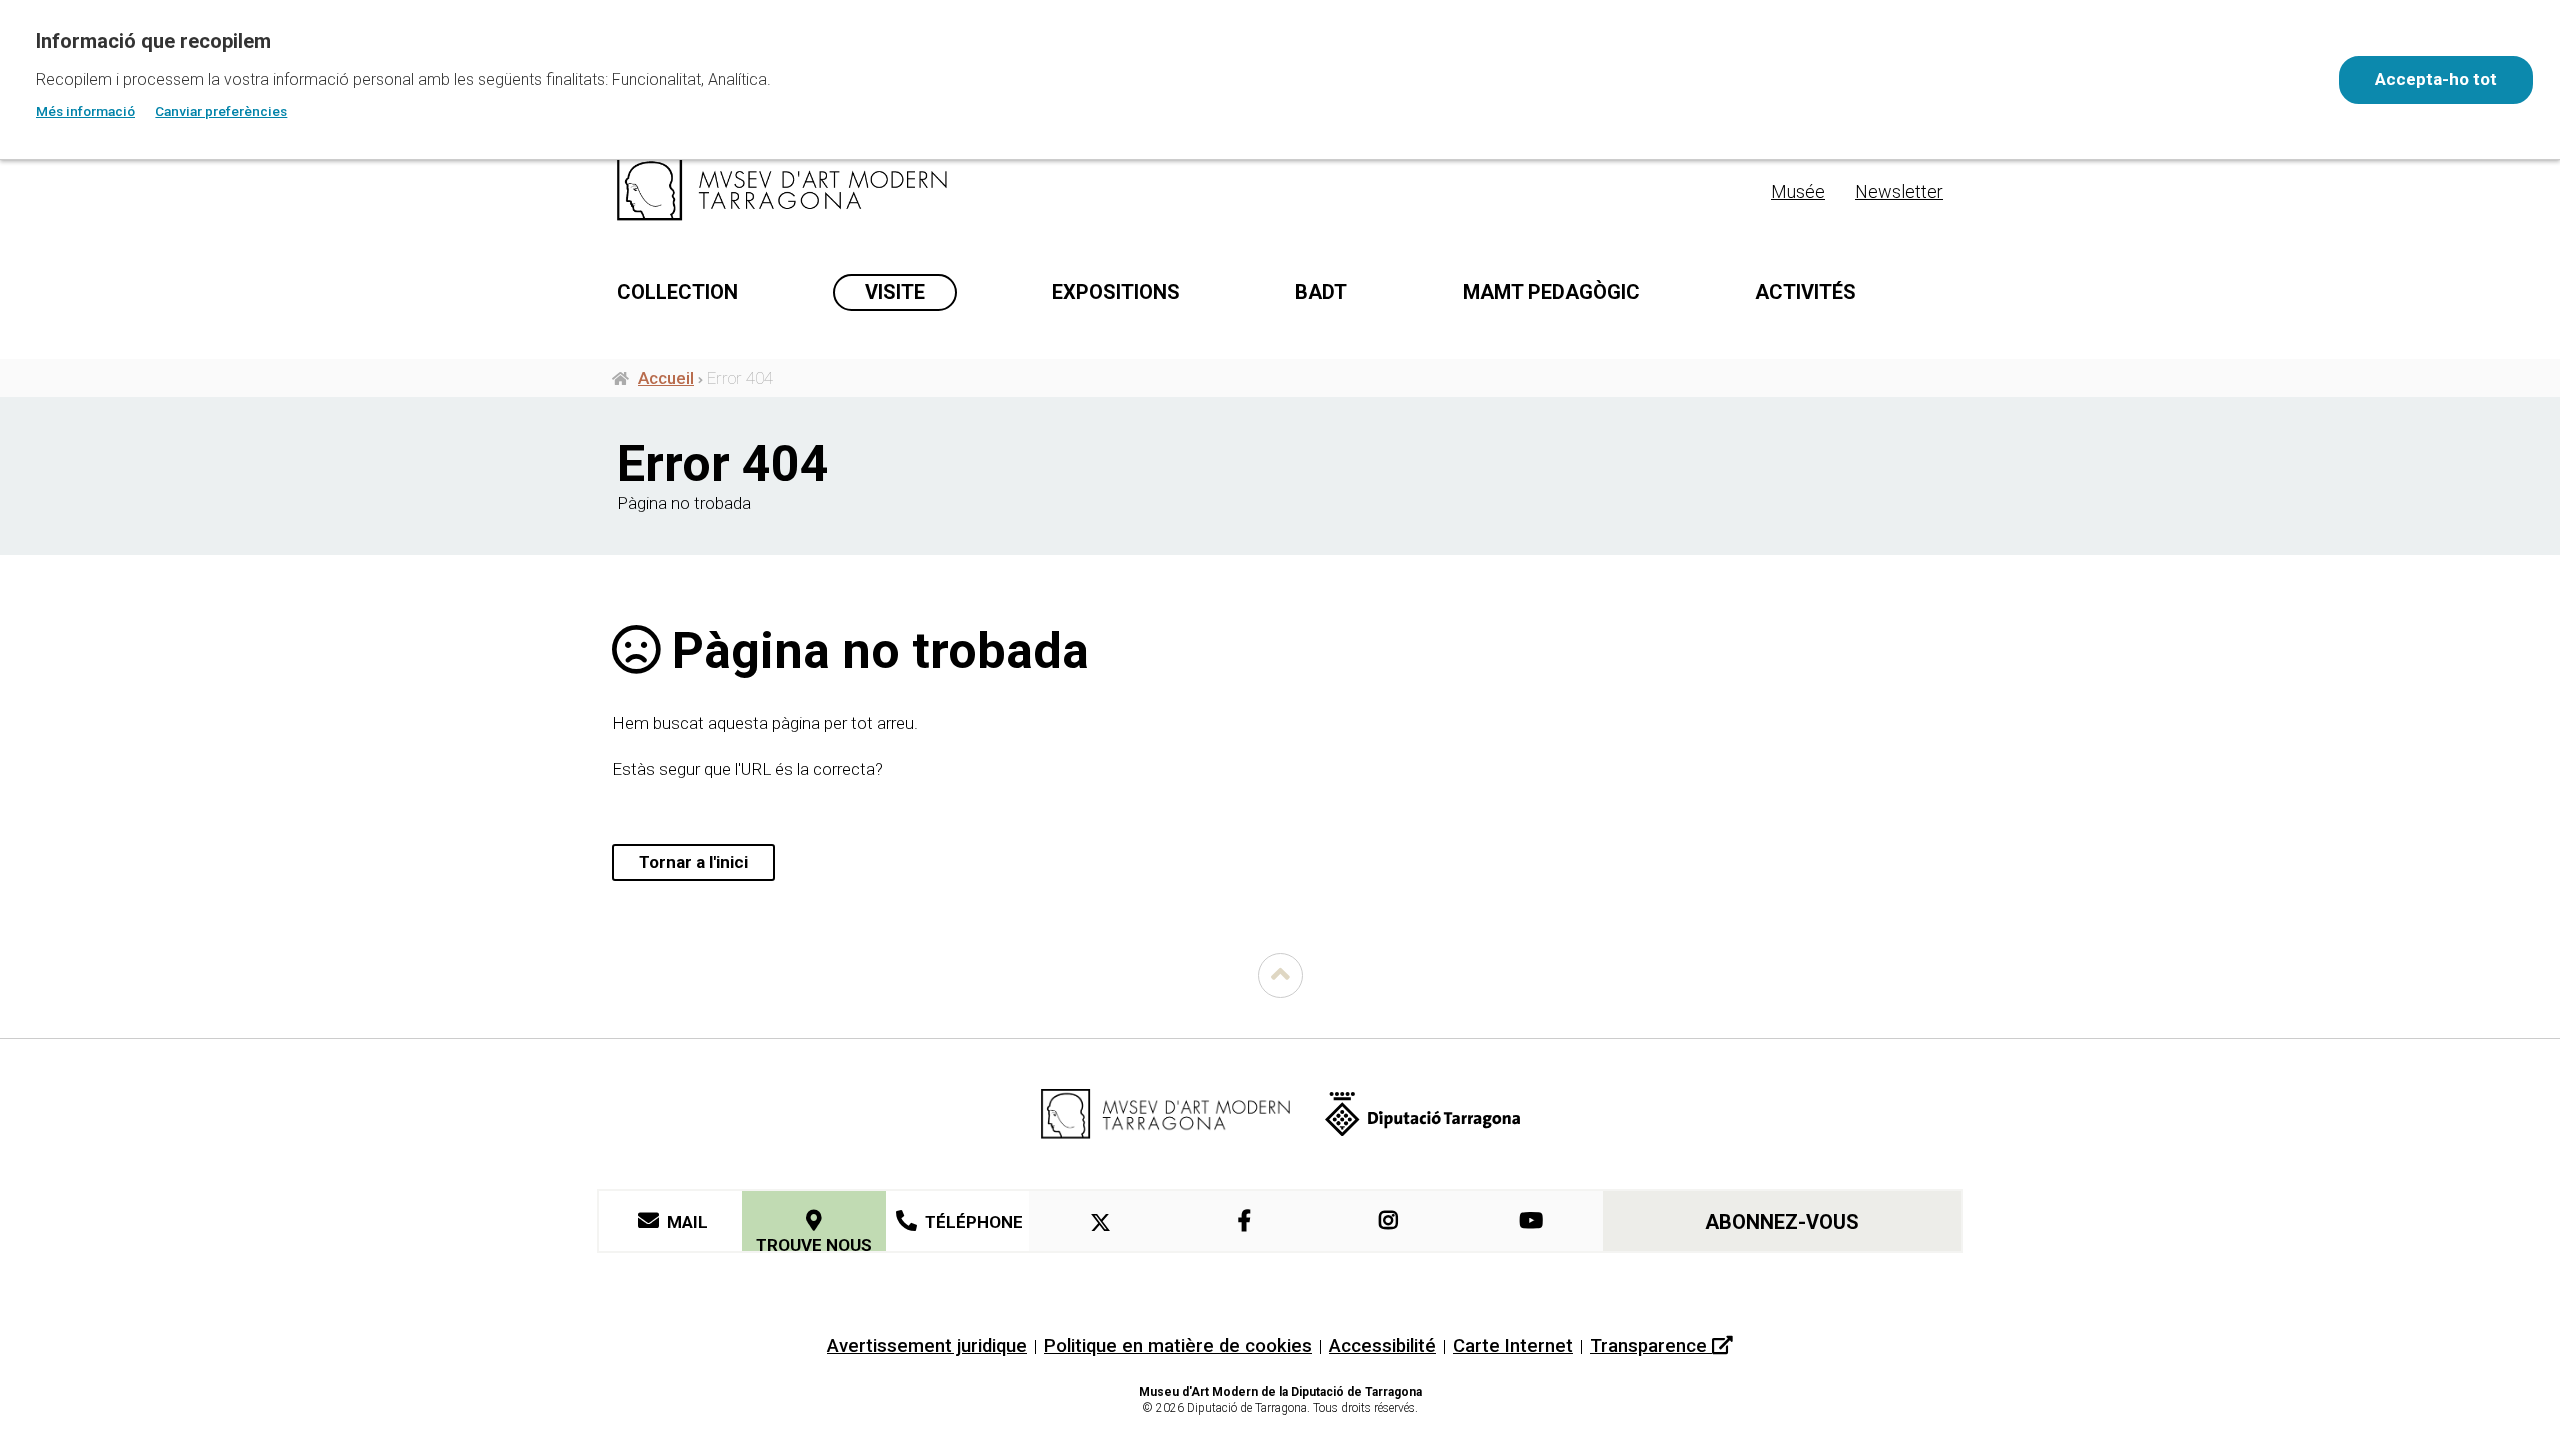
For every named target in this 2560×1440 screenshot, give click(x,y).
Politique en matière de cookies (1178, 1346)
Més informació (85, 111)
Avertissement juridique (927, 1346)
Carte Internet (1513, 1346)
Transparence (1651, 1346)
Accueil (666, 378)
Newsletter (1899, 191)
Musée (1798, 191)
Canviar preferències (221, 111)
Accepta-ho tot (2436, 79)
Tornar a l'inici (693, 862)
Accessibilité (1382, 1346)
